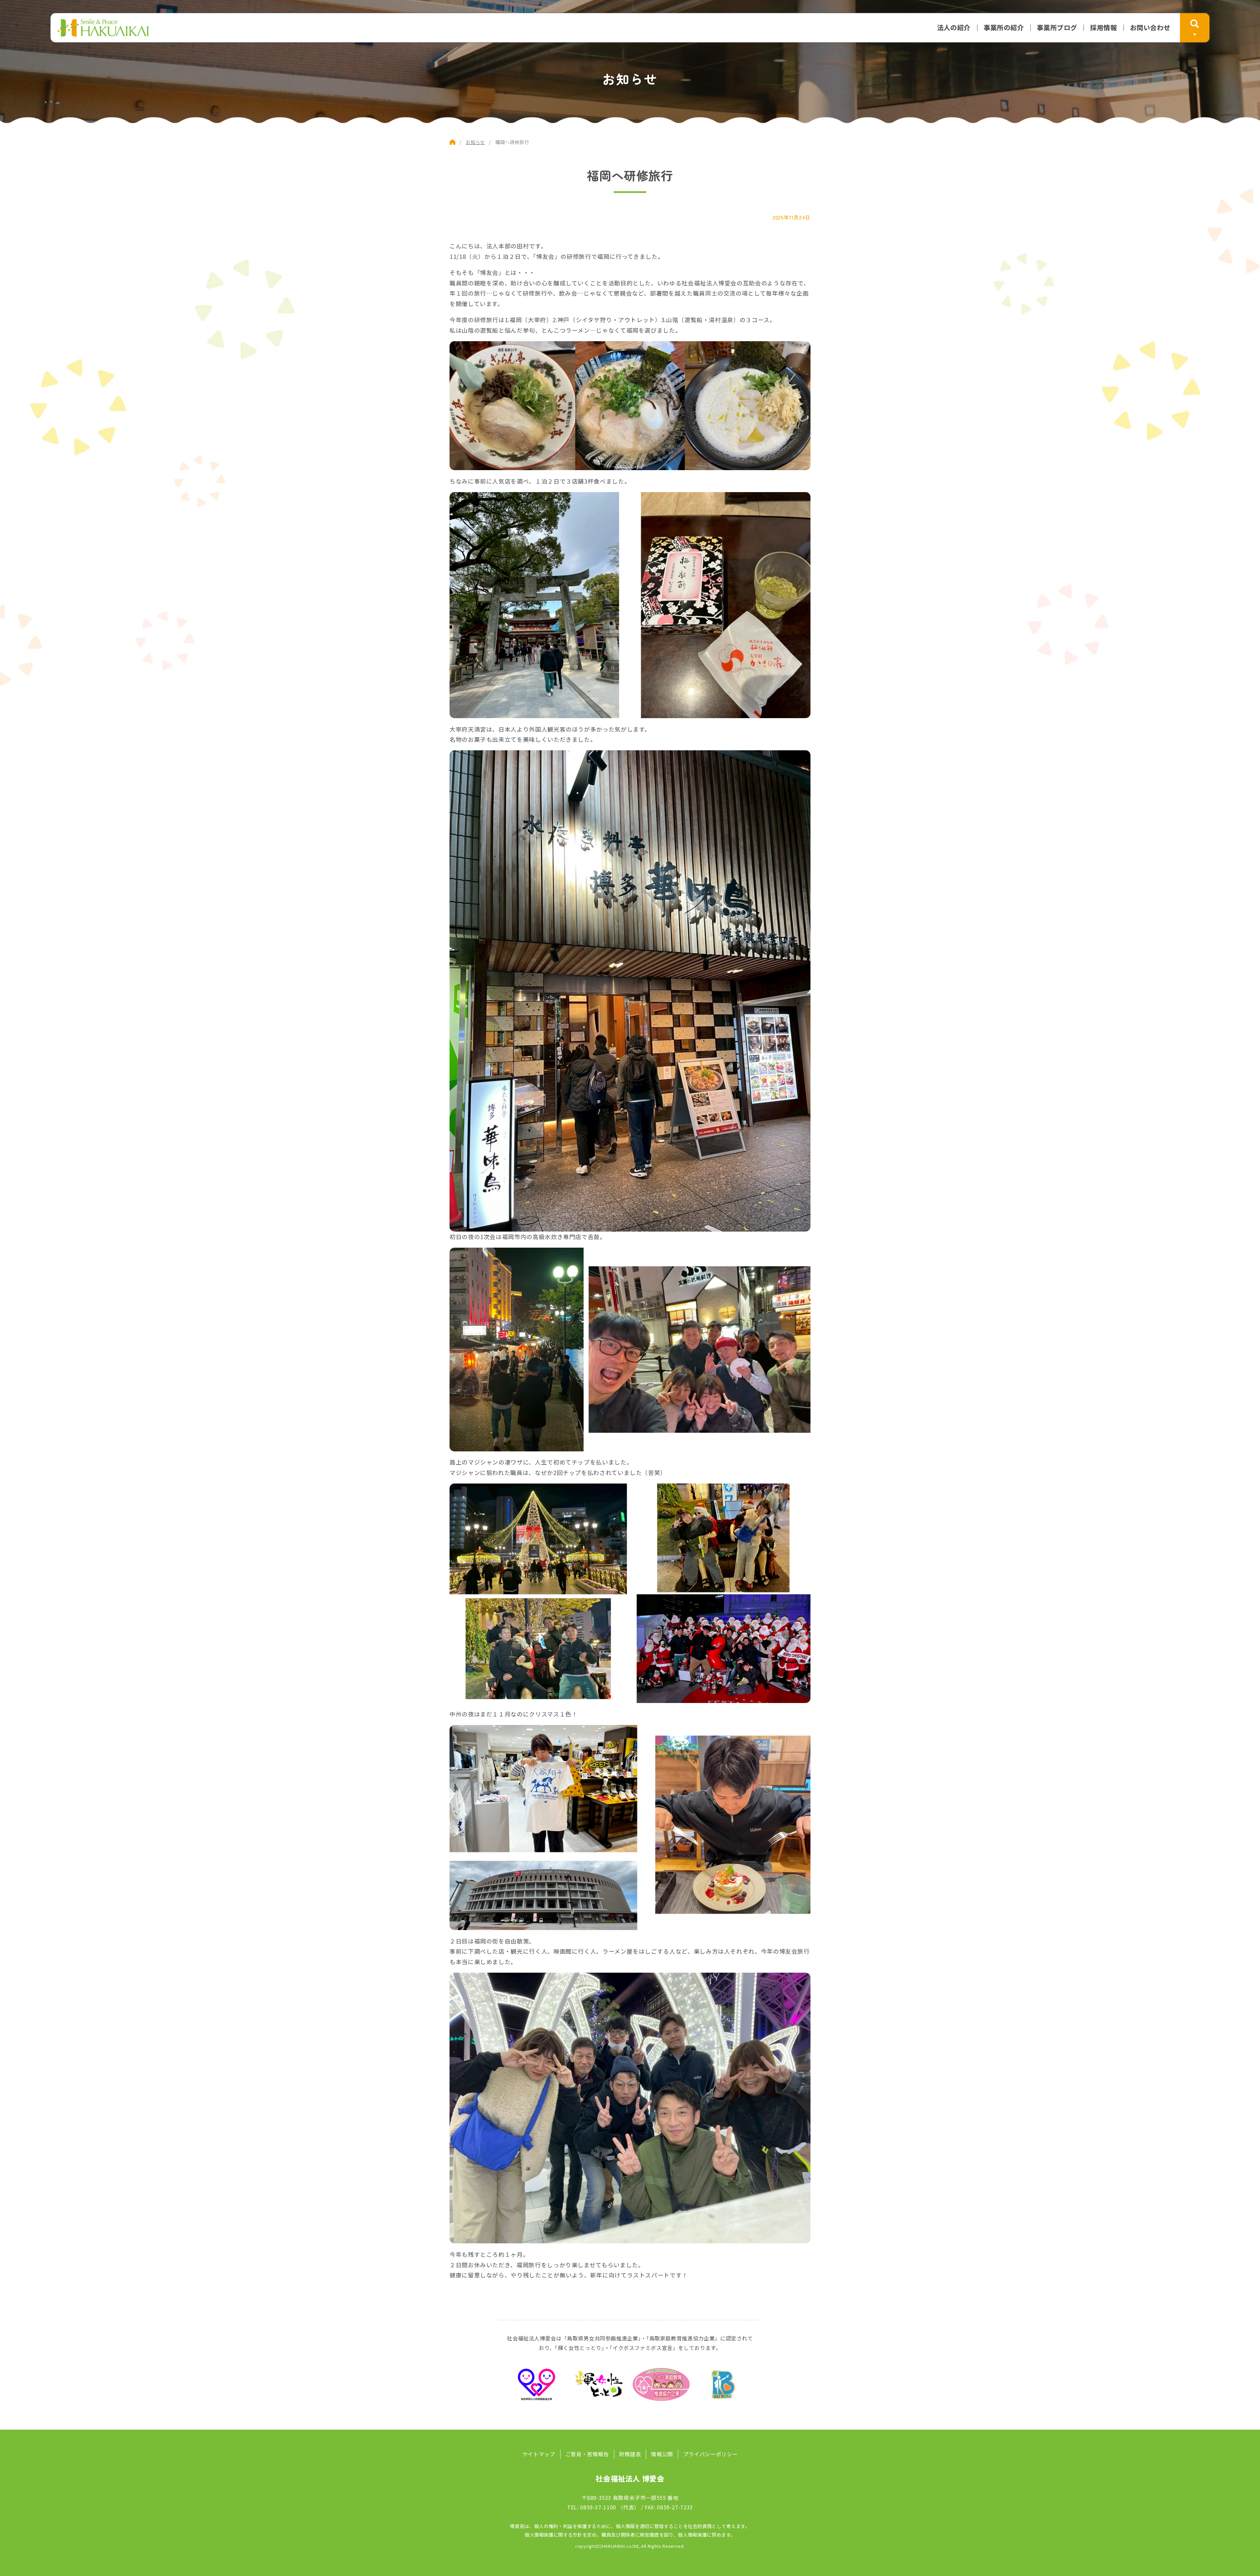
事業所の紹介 (1004, 28)
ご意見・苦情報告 (587, 2454)
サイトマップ (539, 2454)
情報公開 (662, 2454)
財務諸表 (630, 2454)
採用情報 (1103, 28)
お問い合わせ (1150, 28)
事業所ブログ (1057, 28)
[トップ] (452, 142)
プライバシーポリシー (710, 2454)
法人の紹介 (954, 28)
